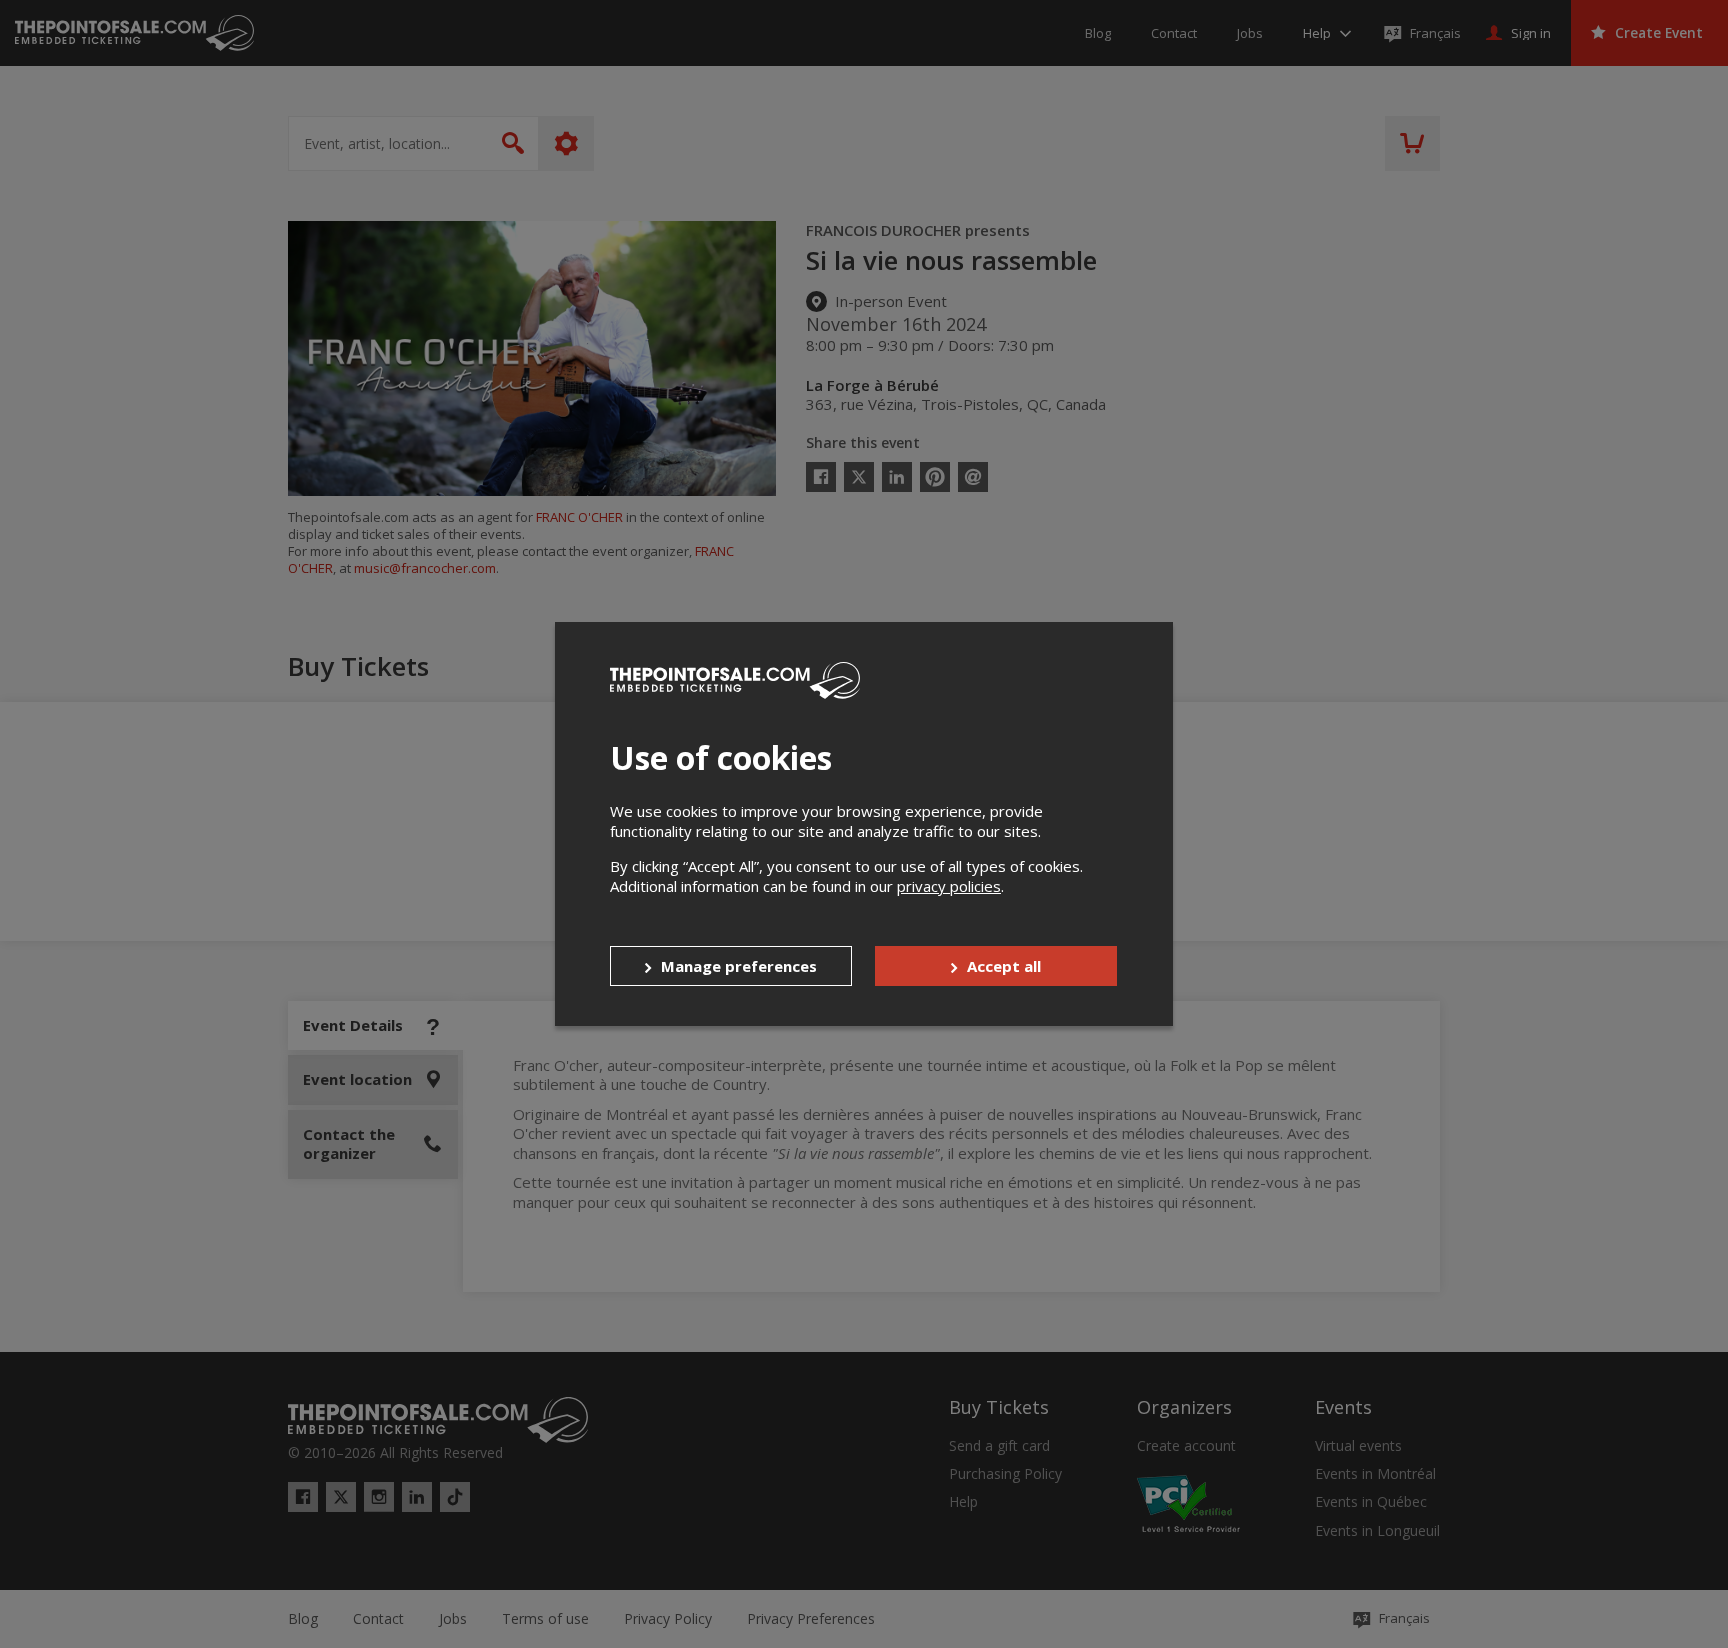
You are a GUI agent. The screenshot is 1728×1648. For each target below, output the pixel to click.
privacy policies (949, 886)
